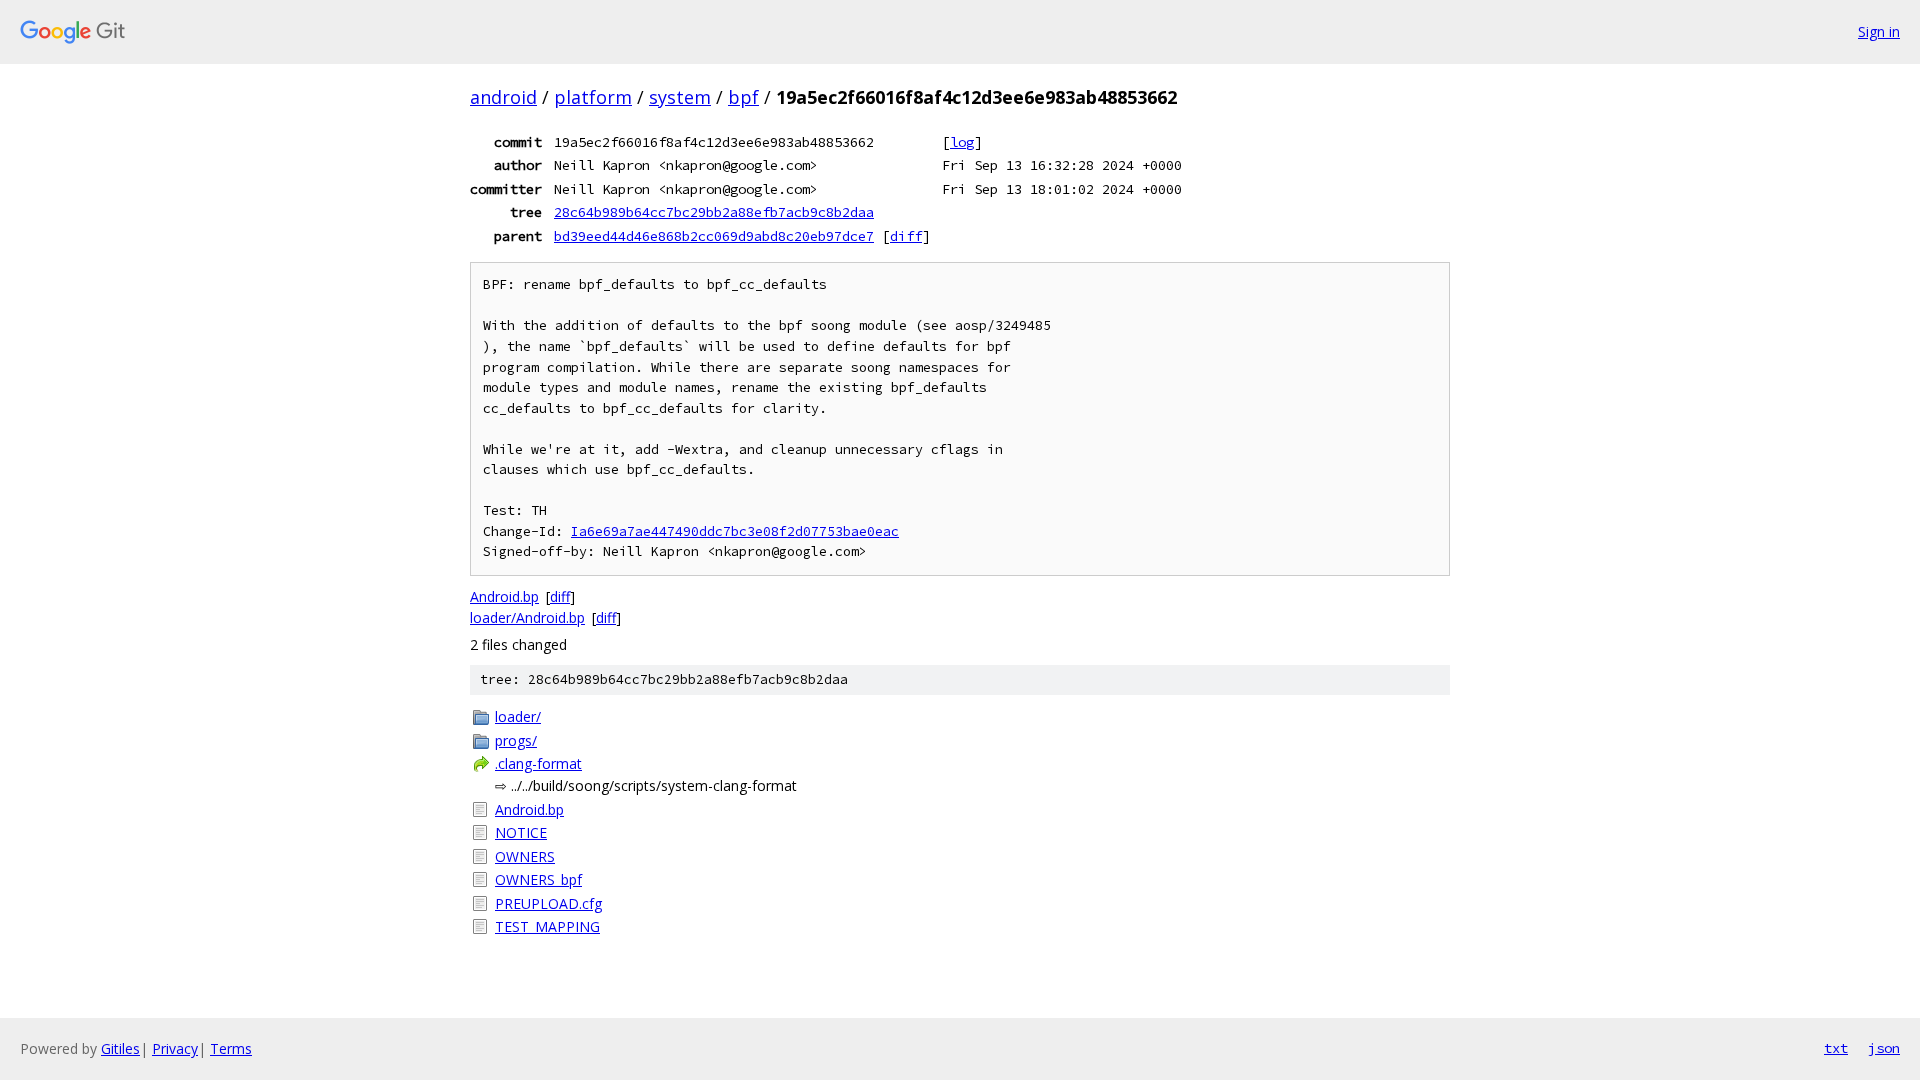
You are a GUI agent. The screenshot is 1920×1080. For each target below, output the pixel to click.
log (962, 142)
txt (1836, 1048)
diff (906, 236)
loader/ (518, 716)
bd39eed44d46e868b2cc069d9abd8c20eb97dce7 (714, 236)
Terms (231, 1048)
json (1884, 1048)
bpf (743, 97)
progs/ (516, 740)
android (503, 97)
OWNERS (525, 856)
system (680, 97)
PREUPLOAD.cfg (548, 903)
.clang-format (538, 763)
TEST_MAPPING (547, 926)
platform (593, 97)
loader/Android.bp (527, 617)
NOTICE (521, 832)
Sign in (1879, 31)
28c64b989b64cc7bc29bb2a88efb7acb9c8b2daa (714, 212)
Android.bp (504, 596)
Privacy (175, 1048)
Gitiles (120, 1048)
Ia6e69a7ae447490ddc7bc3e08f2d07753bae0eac (735, 531)
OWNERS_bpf (538, 879)
